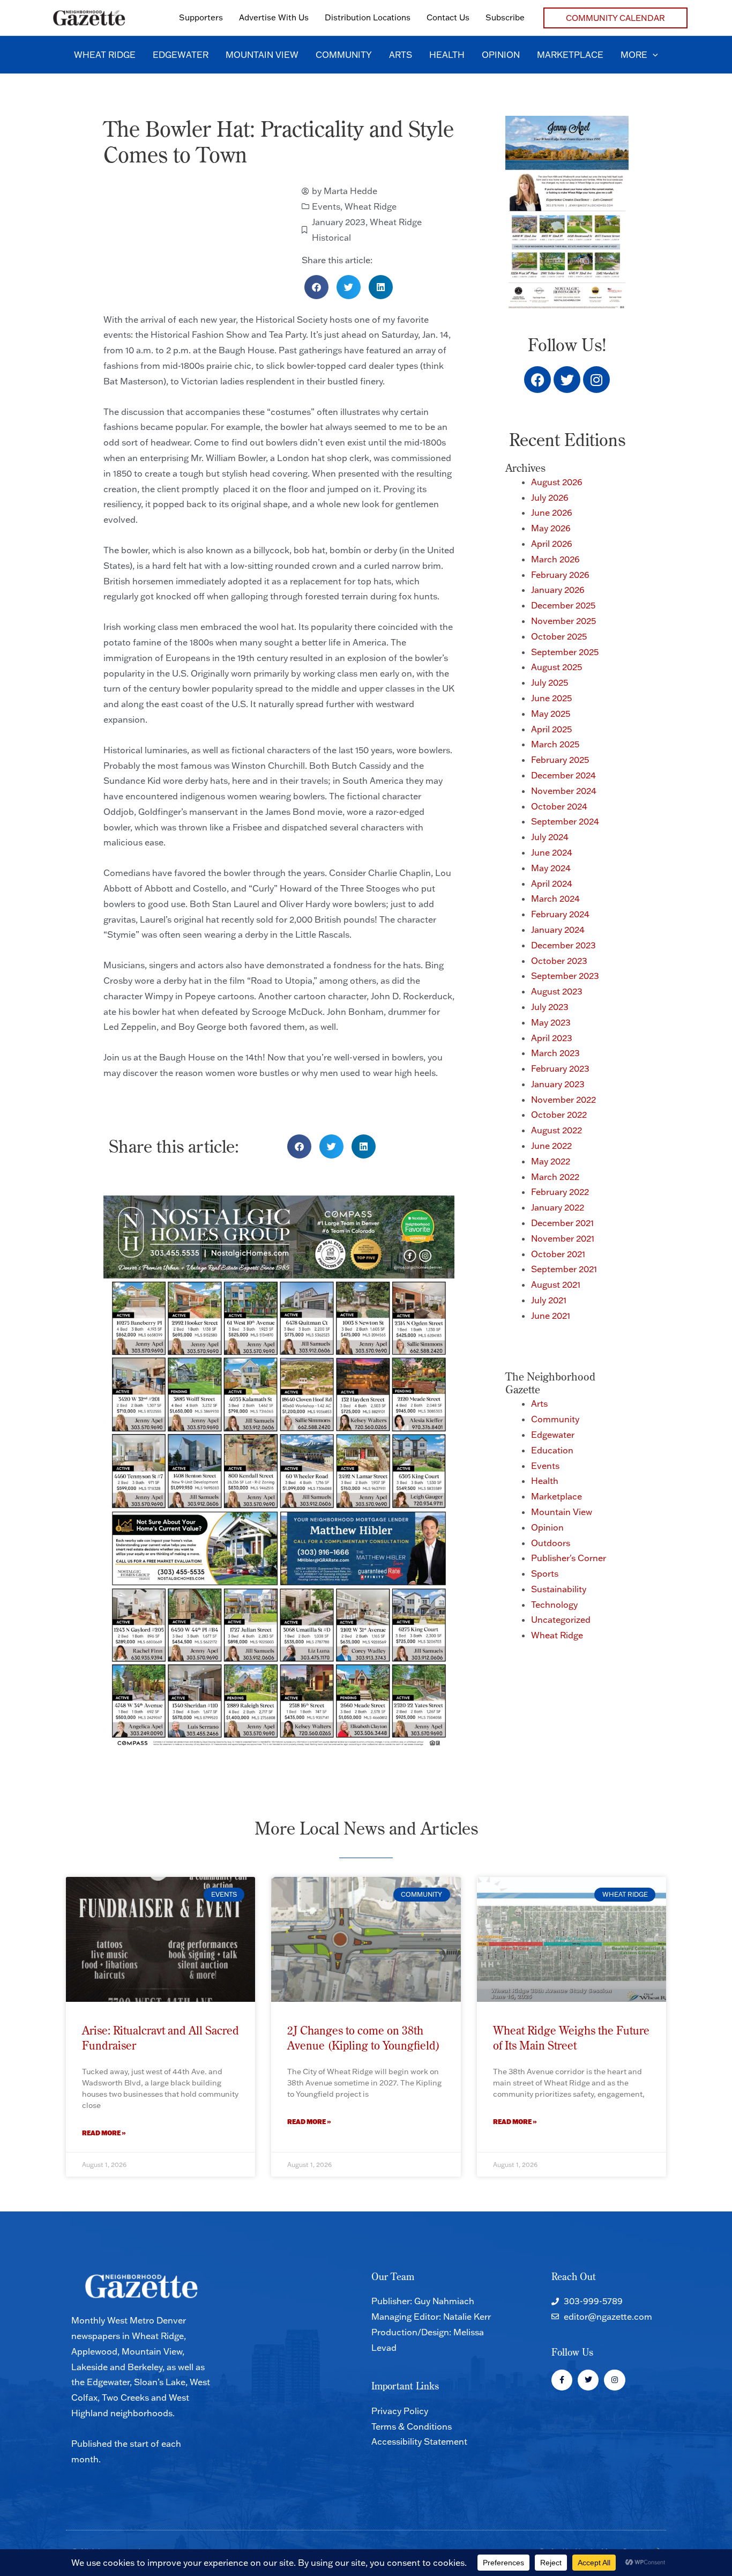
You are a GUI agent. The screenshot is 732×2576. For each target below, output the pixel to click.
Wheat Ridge (371, 206)
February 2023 (560, 1068)
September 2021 (564, 1269)
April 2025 (551, 729)
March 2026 (555, 559)
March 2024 (555, 899)
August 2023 (557, 991)
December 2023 (563, 945)
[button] (615, 18)
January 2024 (558, 930)
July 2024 (550, 837)
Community (555, 1419)
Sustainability (559, 1589)
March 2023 (555, 1053)
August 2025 (557, 667)
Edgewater (553, 1435)
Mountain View (562, 1512)
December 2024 (563, 775)
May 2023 (551, 1022)
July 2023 (550, 1007)
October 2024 (559, 806)
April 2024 (552, 884)
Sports (545, 1573)
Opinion (547, 1527)
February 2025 (560, 760)
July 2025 (550, 682)
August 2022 (557, 1130)
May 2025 (551, 714)
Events (326, 206)
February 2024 (560, 914)
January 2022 (558, 1207)
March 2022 (555, 1177)
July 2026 (550, 498)
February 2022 (560, 1192)
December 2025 (563, 605)
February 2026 (560, 575)
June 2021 (551, 1316)
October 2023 (559, 961)
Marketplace (557, 1496)
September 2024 (565, 821)
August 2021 (556, 1285)
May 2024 (551, 868)
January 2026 (558, 590)
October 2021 (558, 1254)
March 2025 (555, 744)
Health (545, 1481)
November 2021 (563, 1238)
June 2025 (551, 698)
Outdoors (551, 1543)
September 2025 (565, 652)
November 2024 (564, 791)
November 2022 (563, 1100)
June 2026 (552, 513)
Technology (554, 1605)
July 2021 (549, 1300)
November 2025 (563, 621)
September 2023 (565, 976)
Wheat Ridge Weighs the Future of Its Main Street (571, 2037)
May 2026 (551, 528)
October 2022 (559, 1115)
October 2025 (559, 636)
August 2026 (557, 482)
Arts (539, 1404)
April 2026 (552, 544)
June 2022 (551, 1146)
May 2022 (551, 1161)
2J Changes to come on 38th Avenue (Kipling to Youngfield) (364, 2037)
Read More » (104, 2133)
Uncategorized (561, 1620)
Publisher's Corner (569, 1558)
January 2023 (339, 222)
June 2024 (552, 852)
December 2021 (562, 1223)
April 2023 (552, 1038)
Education (552, 1450)
